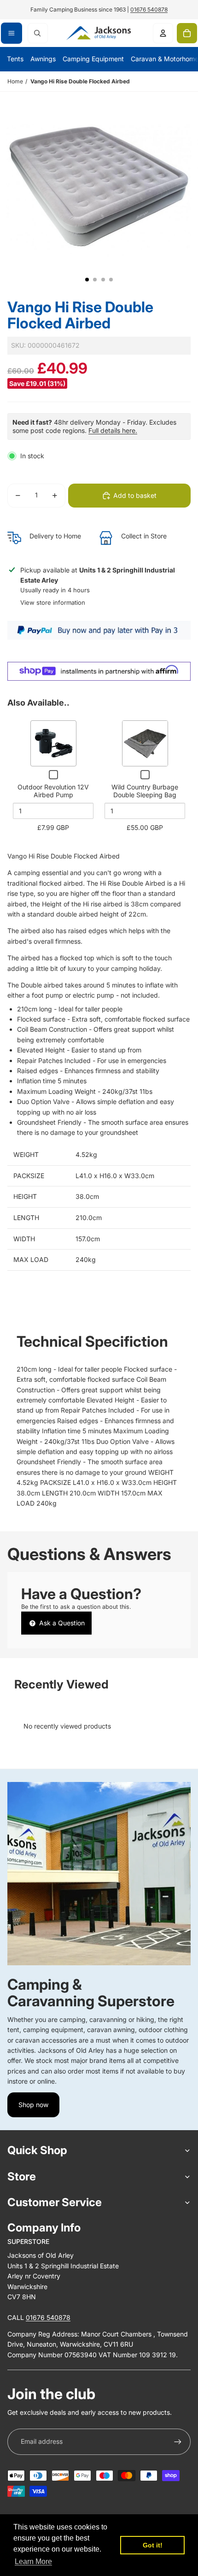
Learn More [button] (33, 2561)
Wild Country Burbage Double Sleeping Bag (145, 791)
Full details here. (113, 430)
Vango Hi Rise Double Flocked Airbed (80, 81)
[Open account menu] (163, 33)
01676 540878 (149, 9)
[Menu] (12, 33)
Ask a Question (61, 1623)
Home (15, 81)
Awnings (43, 59)
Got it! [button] (153, 2545)
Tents (15, 59)
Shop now (33, 2105)
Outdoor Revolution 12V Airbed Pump (53, 791)
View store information (53, 602)
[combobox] (38, 33)
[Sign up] (178, 2442)
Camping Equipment (93, 59)
